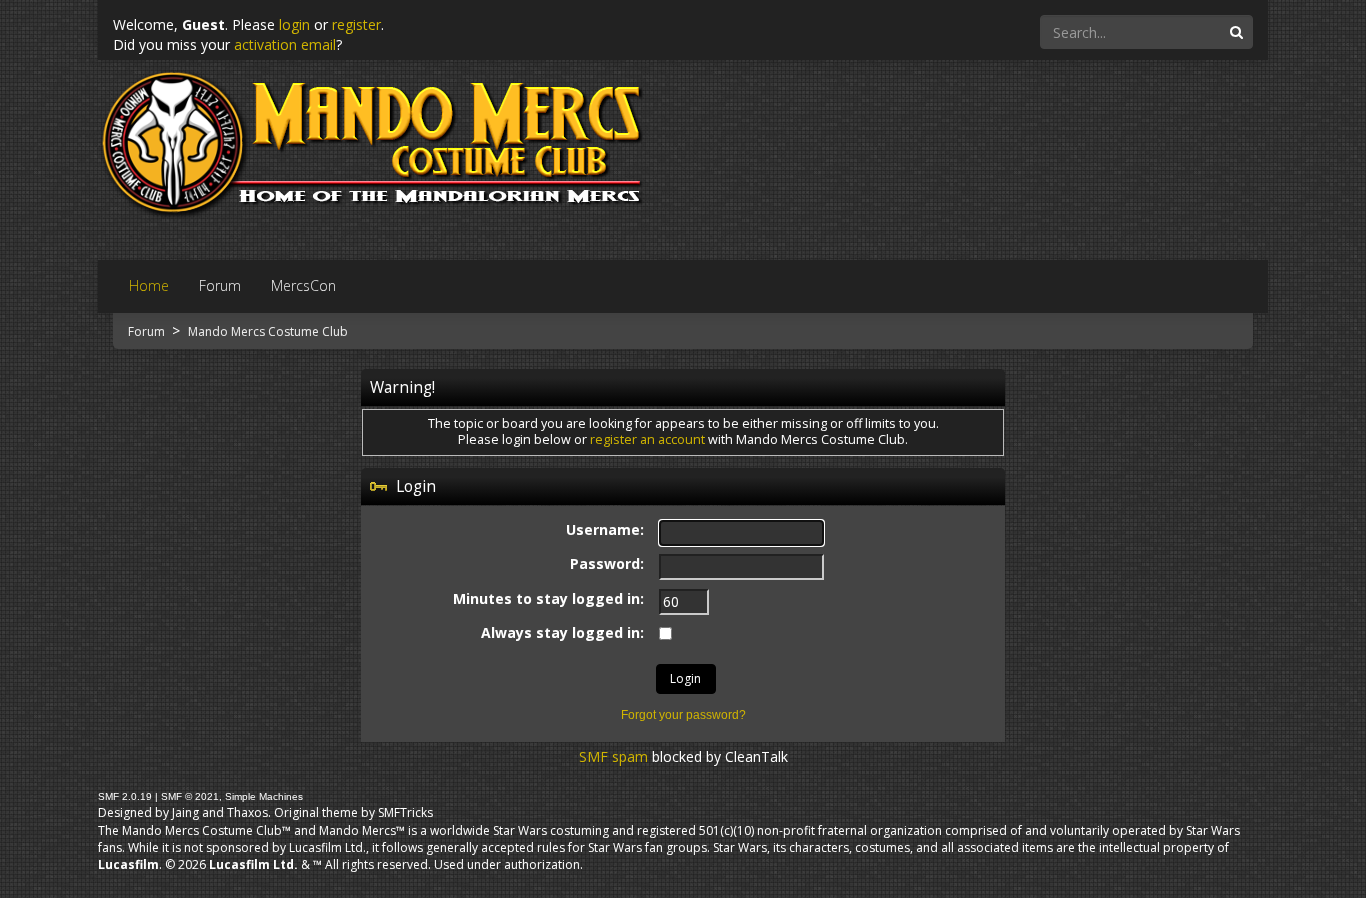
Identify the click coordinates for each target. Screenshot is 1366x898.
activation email (285, 44)
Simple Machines (264, 796)
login (294, 24)
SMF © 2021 (190, 796)
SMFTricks (405, 812)
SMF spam (613, 756)
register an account (647, 439)
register (356, 24)
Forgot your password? (683, 715)
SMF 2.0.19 (125, 796)
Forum (148, 331)
